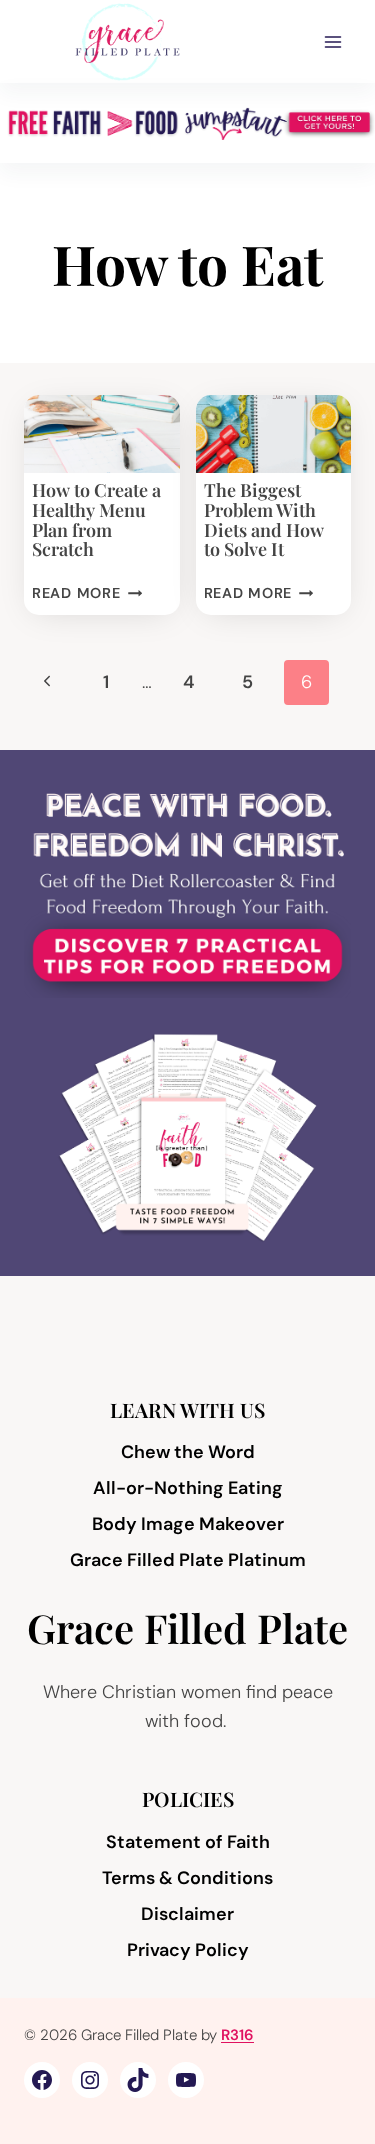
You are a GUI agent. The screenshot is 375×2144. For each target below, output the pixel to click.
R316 (237, 2035)
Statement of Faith (188, 1842)
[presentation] (102, 434)
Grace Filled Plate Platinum (188, 1560)
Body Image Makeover (188, 1524)
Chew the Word (188, 1452)
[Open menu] (332, 41)
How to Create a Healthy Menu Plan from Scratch (96, 519)
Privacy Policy (188, 1950)
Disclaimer (187, 1914)
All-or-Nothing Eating (188, 1488)
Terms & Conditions (187, 1878)
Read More (87, 593)
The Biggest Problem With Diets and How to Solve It (264, 519)
